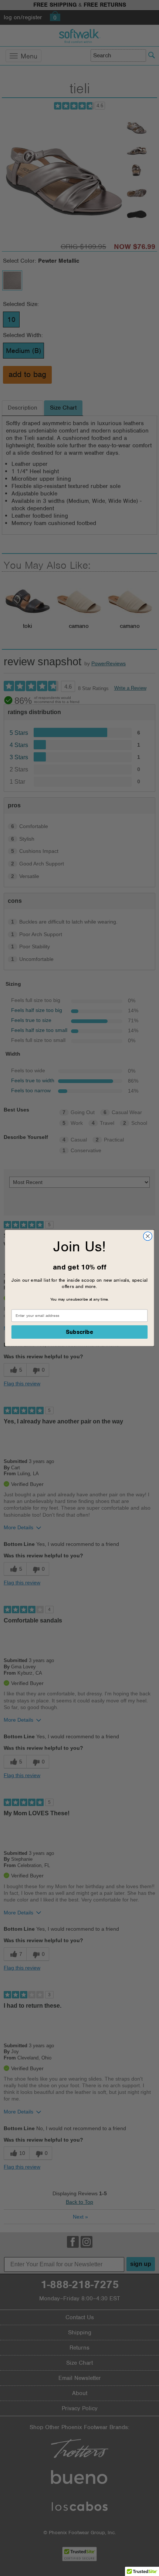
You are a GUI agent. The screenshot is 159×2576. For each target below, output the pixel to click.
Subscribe (80, 1332)
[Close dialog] (148, 1236)
